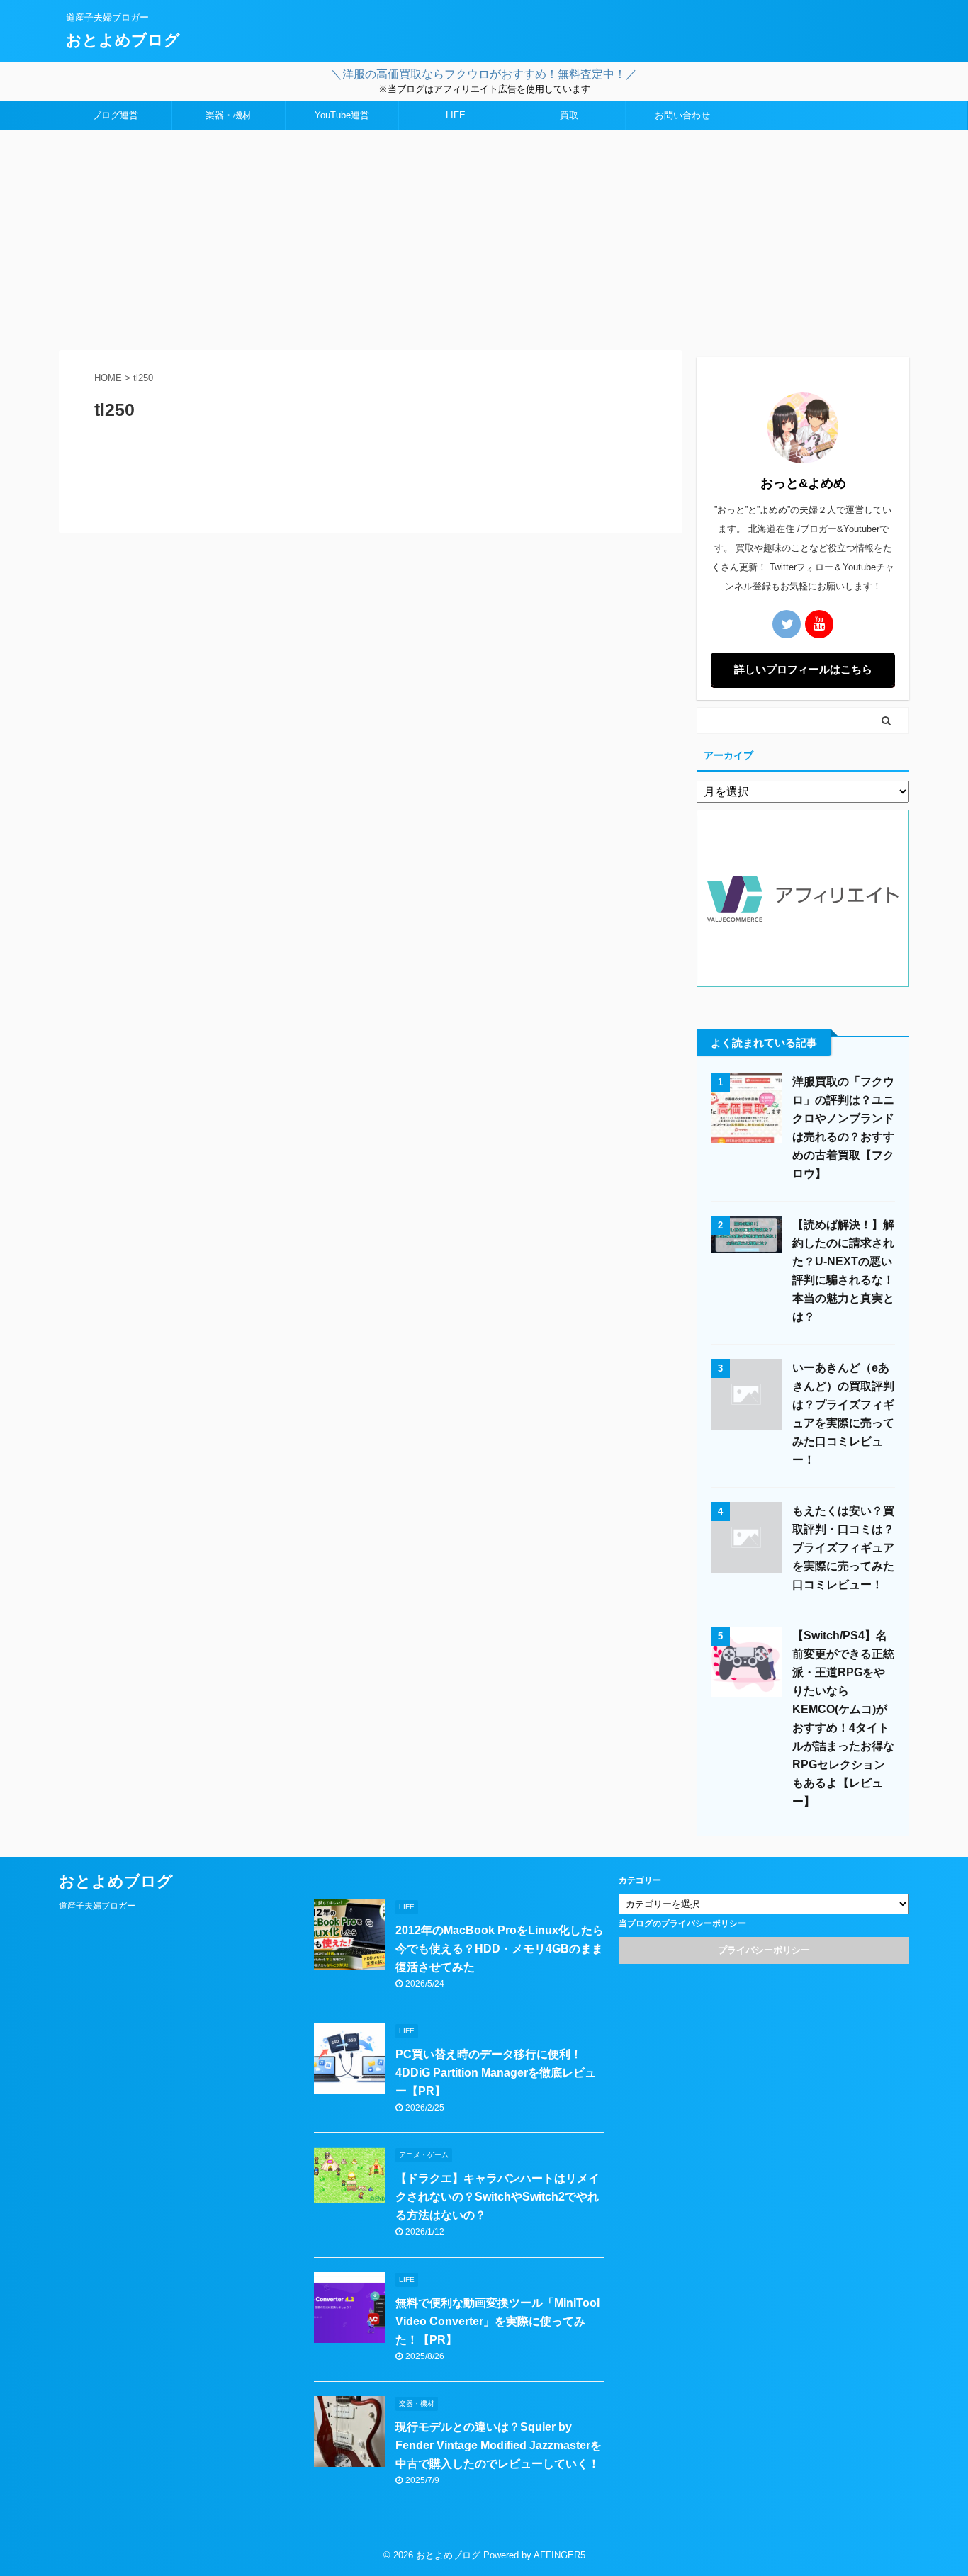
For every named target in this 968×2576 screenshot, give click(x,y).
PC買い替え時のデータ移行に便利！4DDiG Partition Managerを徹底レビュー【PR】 (496, 2073)
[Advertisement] (484, 237)
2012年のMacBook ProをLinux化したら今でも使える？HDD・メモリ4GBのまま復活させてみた (500, 1949)
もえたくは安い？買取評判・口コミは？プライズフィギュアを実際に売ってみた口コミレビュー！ (843, 1548)
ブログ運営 (115, 115)
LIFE (456, 115)
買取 (569, 115)
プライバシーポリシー (764, 1950)
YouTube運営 (342, 115)
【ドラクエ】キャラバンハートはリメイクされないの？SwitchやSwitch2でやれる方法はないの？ (497, 2197)
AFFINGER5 (559, 2555)
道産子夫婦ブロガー (97, 1906)
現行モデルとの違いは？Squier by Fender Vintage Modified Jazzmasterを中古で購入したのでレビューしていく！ (499, 2445)
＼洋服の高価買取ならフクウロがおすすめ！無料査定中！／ (484, 74)
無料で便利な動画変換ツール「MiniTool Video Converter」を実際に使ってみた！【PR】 (497, 2321)
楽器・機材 (229, 115)
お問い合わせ (682, 115)
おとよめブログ (123, 40)
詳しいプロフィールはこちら (803, 669)
